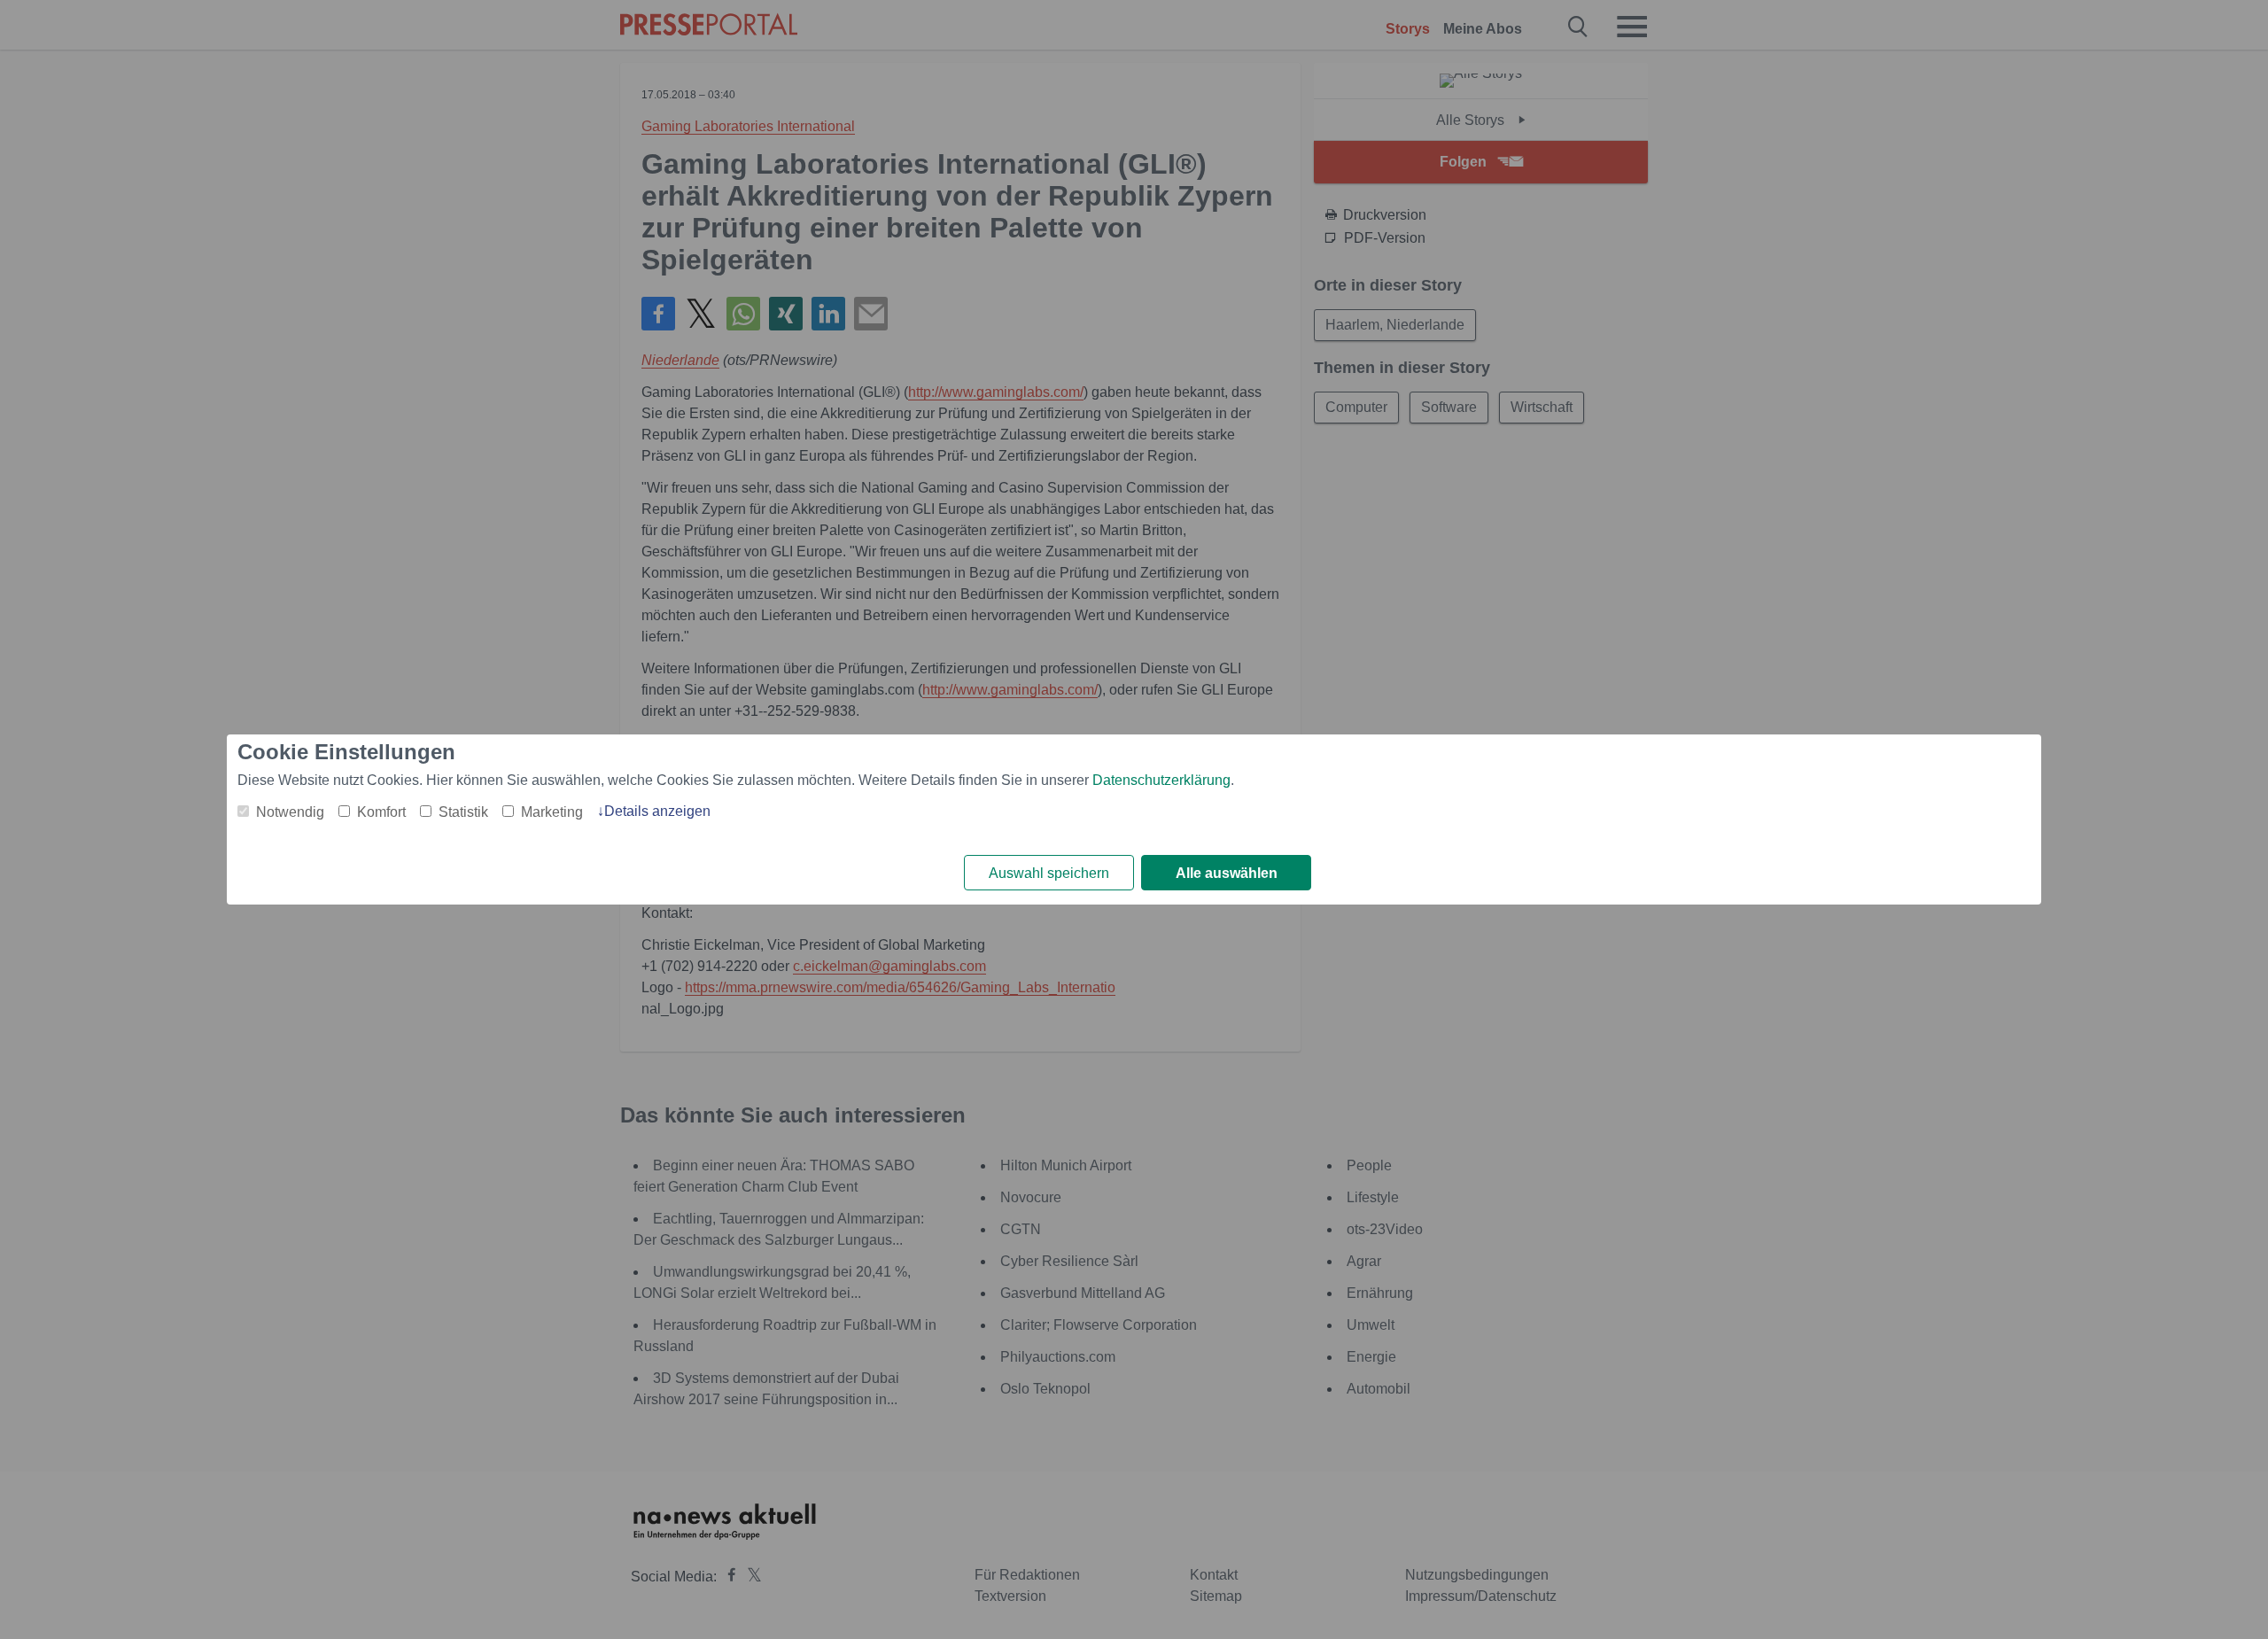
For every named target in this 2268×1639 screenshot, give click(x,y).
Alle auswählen (1227, 873)
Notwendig (290, 812)
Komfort (381, 812)
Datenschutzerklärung (1161, 780)
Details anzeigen (657, 811)
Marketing (552, 812)
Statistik (463, 812)
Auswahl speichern (1049, 873)
